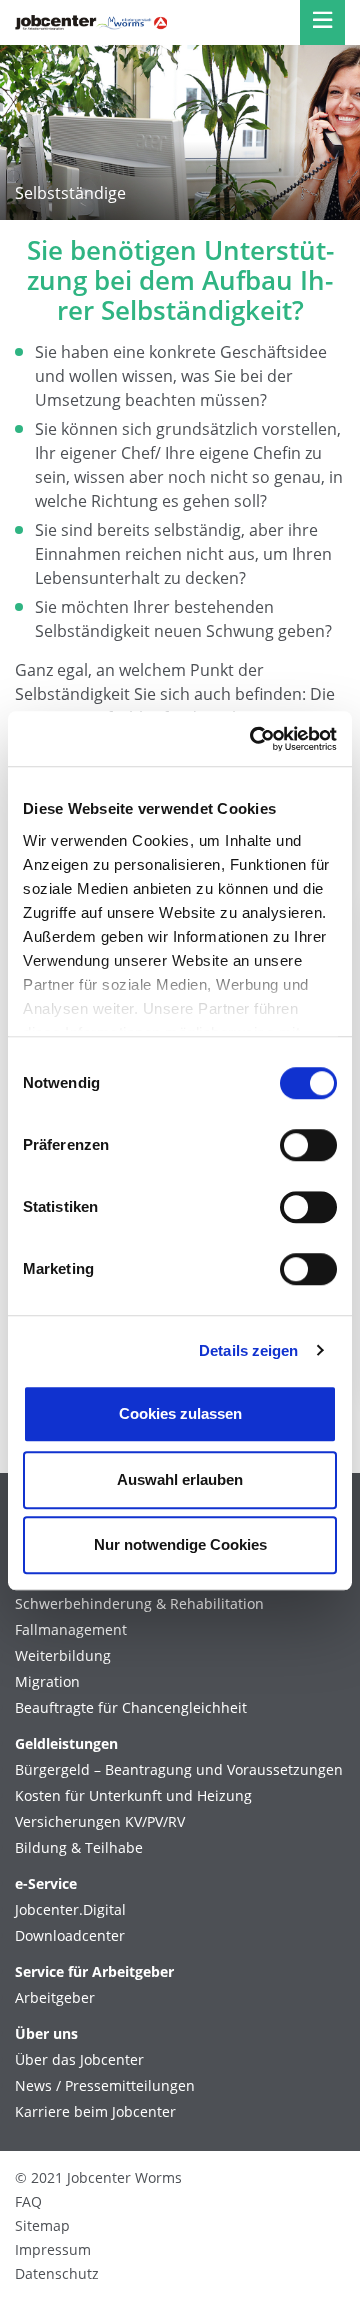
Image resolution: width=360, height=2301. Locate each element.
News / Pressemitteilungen (105, 2086)
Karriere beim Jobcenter (95, 2112)
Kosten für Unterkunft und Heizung (133, 1796)
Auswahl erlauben (180, 1479)
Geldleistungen (66, 1744)
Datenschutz (57, 2273)
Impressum (53, 2249)
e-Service (46, 1884)
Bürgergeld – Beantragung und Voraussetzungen (179, 1770)
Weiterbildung (63, 1656)
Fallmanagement (71, 1630)
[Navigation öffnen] (322, 22)
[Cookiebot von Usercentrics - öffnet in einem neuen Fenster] (254, 739)
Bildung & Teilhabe (79, 1848)
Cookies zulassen (180, 1413)
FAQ (28, 2201)
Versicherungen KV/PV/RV (100, 1822)
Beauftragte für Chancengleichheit (131, 1708)
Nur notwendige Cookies (180, 1544)
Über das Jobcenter (79, 2060)
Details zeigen (248, 1350)
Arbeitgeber (55, 1998)
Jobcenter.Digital (70, 1910)
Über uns (46, 2034)
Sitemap (42, 2225)
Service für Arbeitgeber (94, 1972)
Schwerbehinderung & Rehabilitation (139, 1604)
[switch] (308, 1145)
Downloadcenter (70, 1936)
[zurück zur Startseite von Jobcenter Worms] (91, 22)
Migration (47, 1682)
